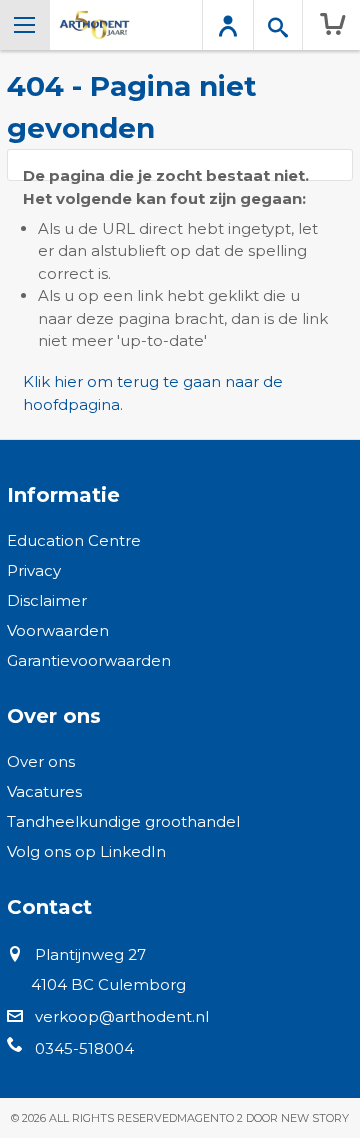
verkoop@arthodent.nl (122, 1016)
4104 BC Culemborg (108, 984)
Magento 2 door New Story (263, 1118)
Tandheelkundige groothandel (123, 821)
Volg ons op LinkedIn (86, 851)
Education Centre (74, 540)
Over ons (41, 761)
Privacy (34, 570)
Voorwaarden (58, 630)
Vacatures (44, 791)
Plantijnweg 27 (90, 954)
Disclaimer (47, 600)
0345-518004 (84, 1048)
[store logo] (94, 25)
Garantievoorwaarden (89, 660)
